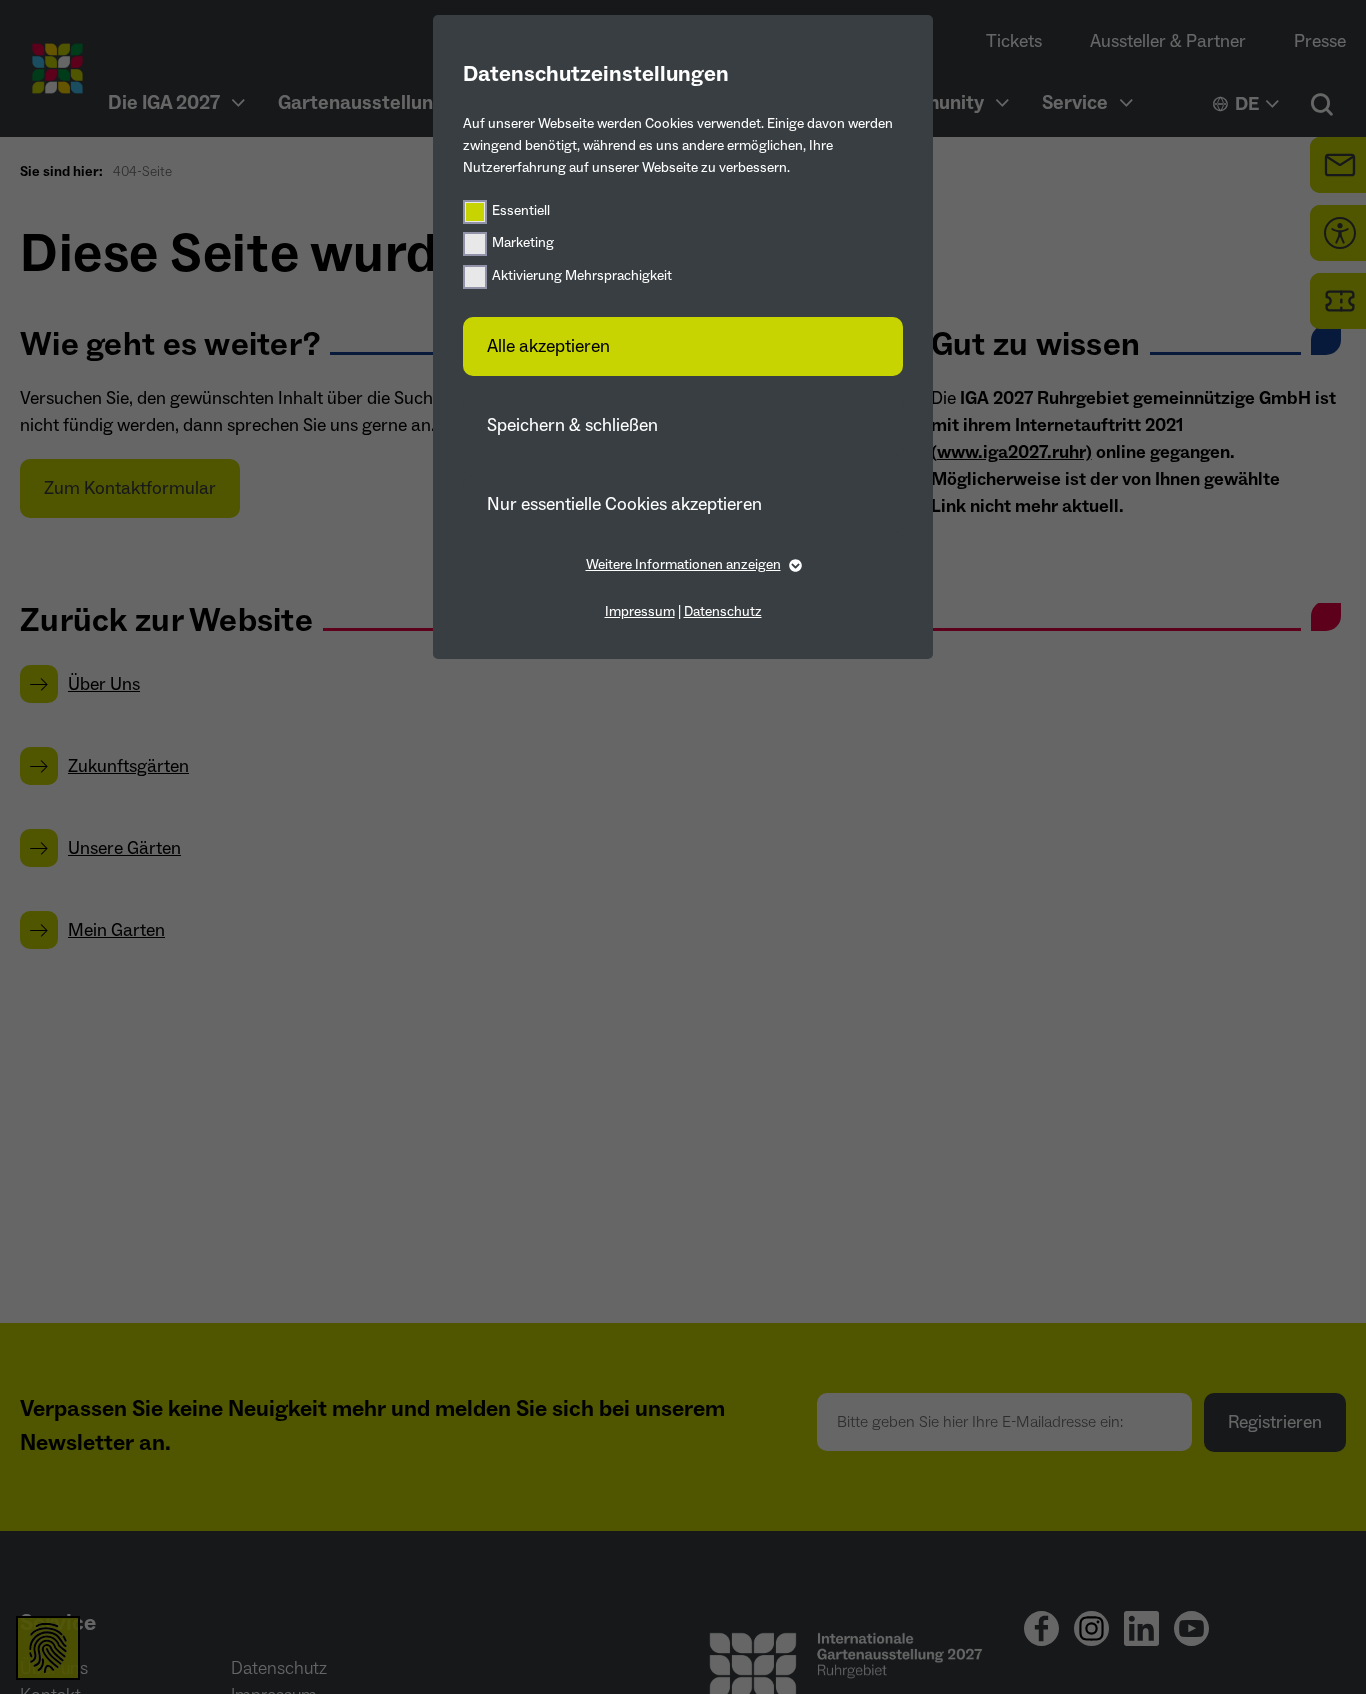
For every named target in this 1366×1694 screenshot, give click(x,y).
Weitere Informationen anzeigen (683, 565)
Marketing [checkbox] (523, 243)
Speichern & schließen (572, 425)
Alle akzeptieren (548, 346)
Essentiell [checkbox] (521, 211)
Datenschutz (723, 612)
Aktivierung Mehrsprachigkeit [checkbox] (582, 276)
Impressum (640, 612)
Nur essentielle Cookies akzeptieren (624, 504)
